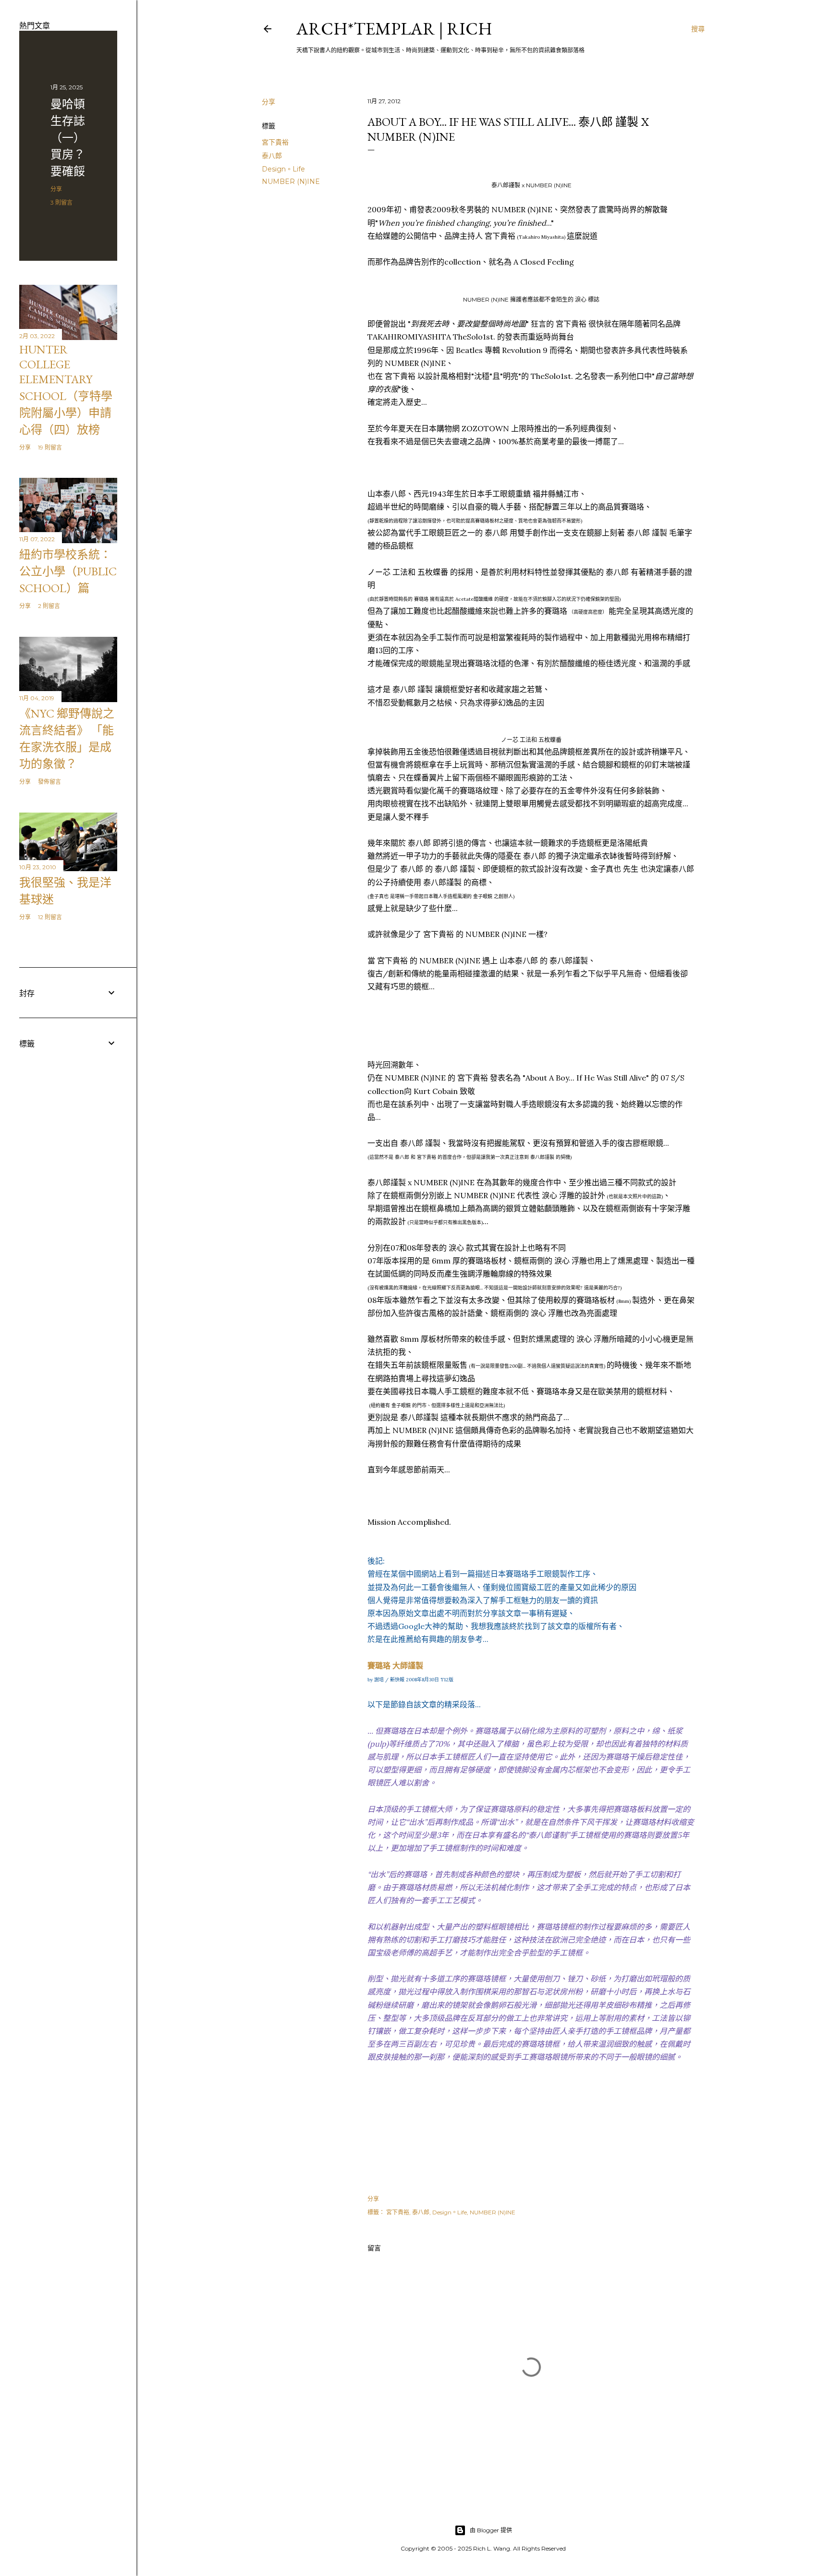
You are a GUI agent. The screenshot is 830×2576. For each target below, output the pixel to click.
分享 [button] (269, 102)
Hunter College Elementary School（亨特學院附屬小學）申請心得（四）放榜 (66, 389)
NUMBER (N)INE (291, 182)
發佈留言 (49, 782)
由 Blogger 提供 (491, 2530)
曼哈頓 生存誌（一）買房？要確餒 (68, 138)
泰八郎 (272, 156)
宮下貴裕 (275, 142)
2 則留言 (49, 606)
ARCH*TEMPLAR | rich (394, 29)
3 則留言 (61, 202)
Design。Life (283, 169)
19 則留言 (50, 447)
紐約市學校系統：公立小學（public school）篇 (68, 571)
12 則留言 (50, 917)
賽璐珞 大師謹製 (395, 1665)
